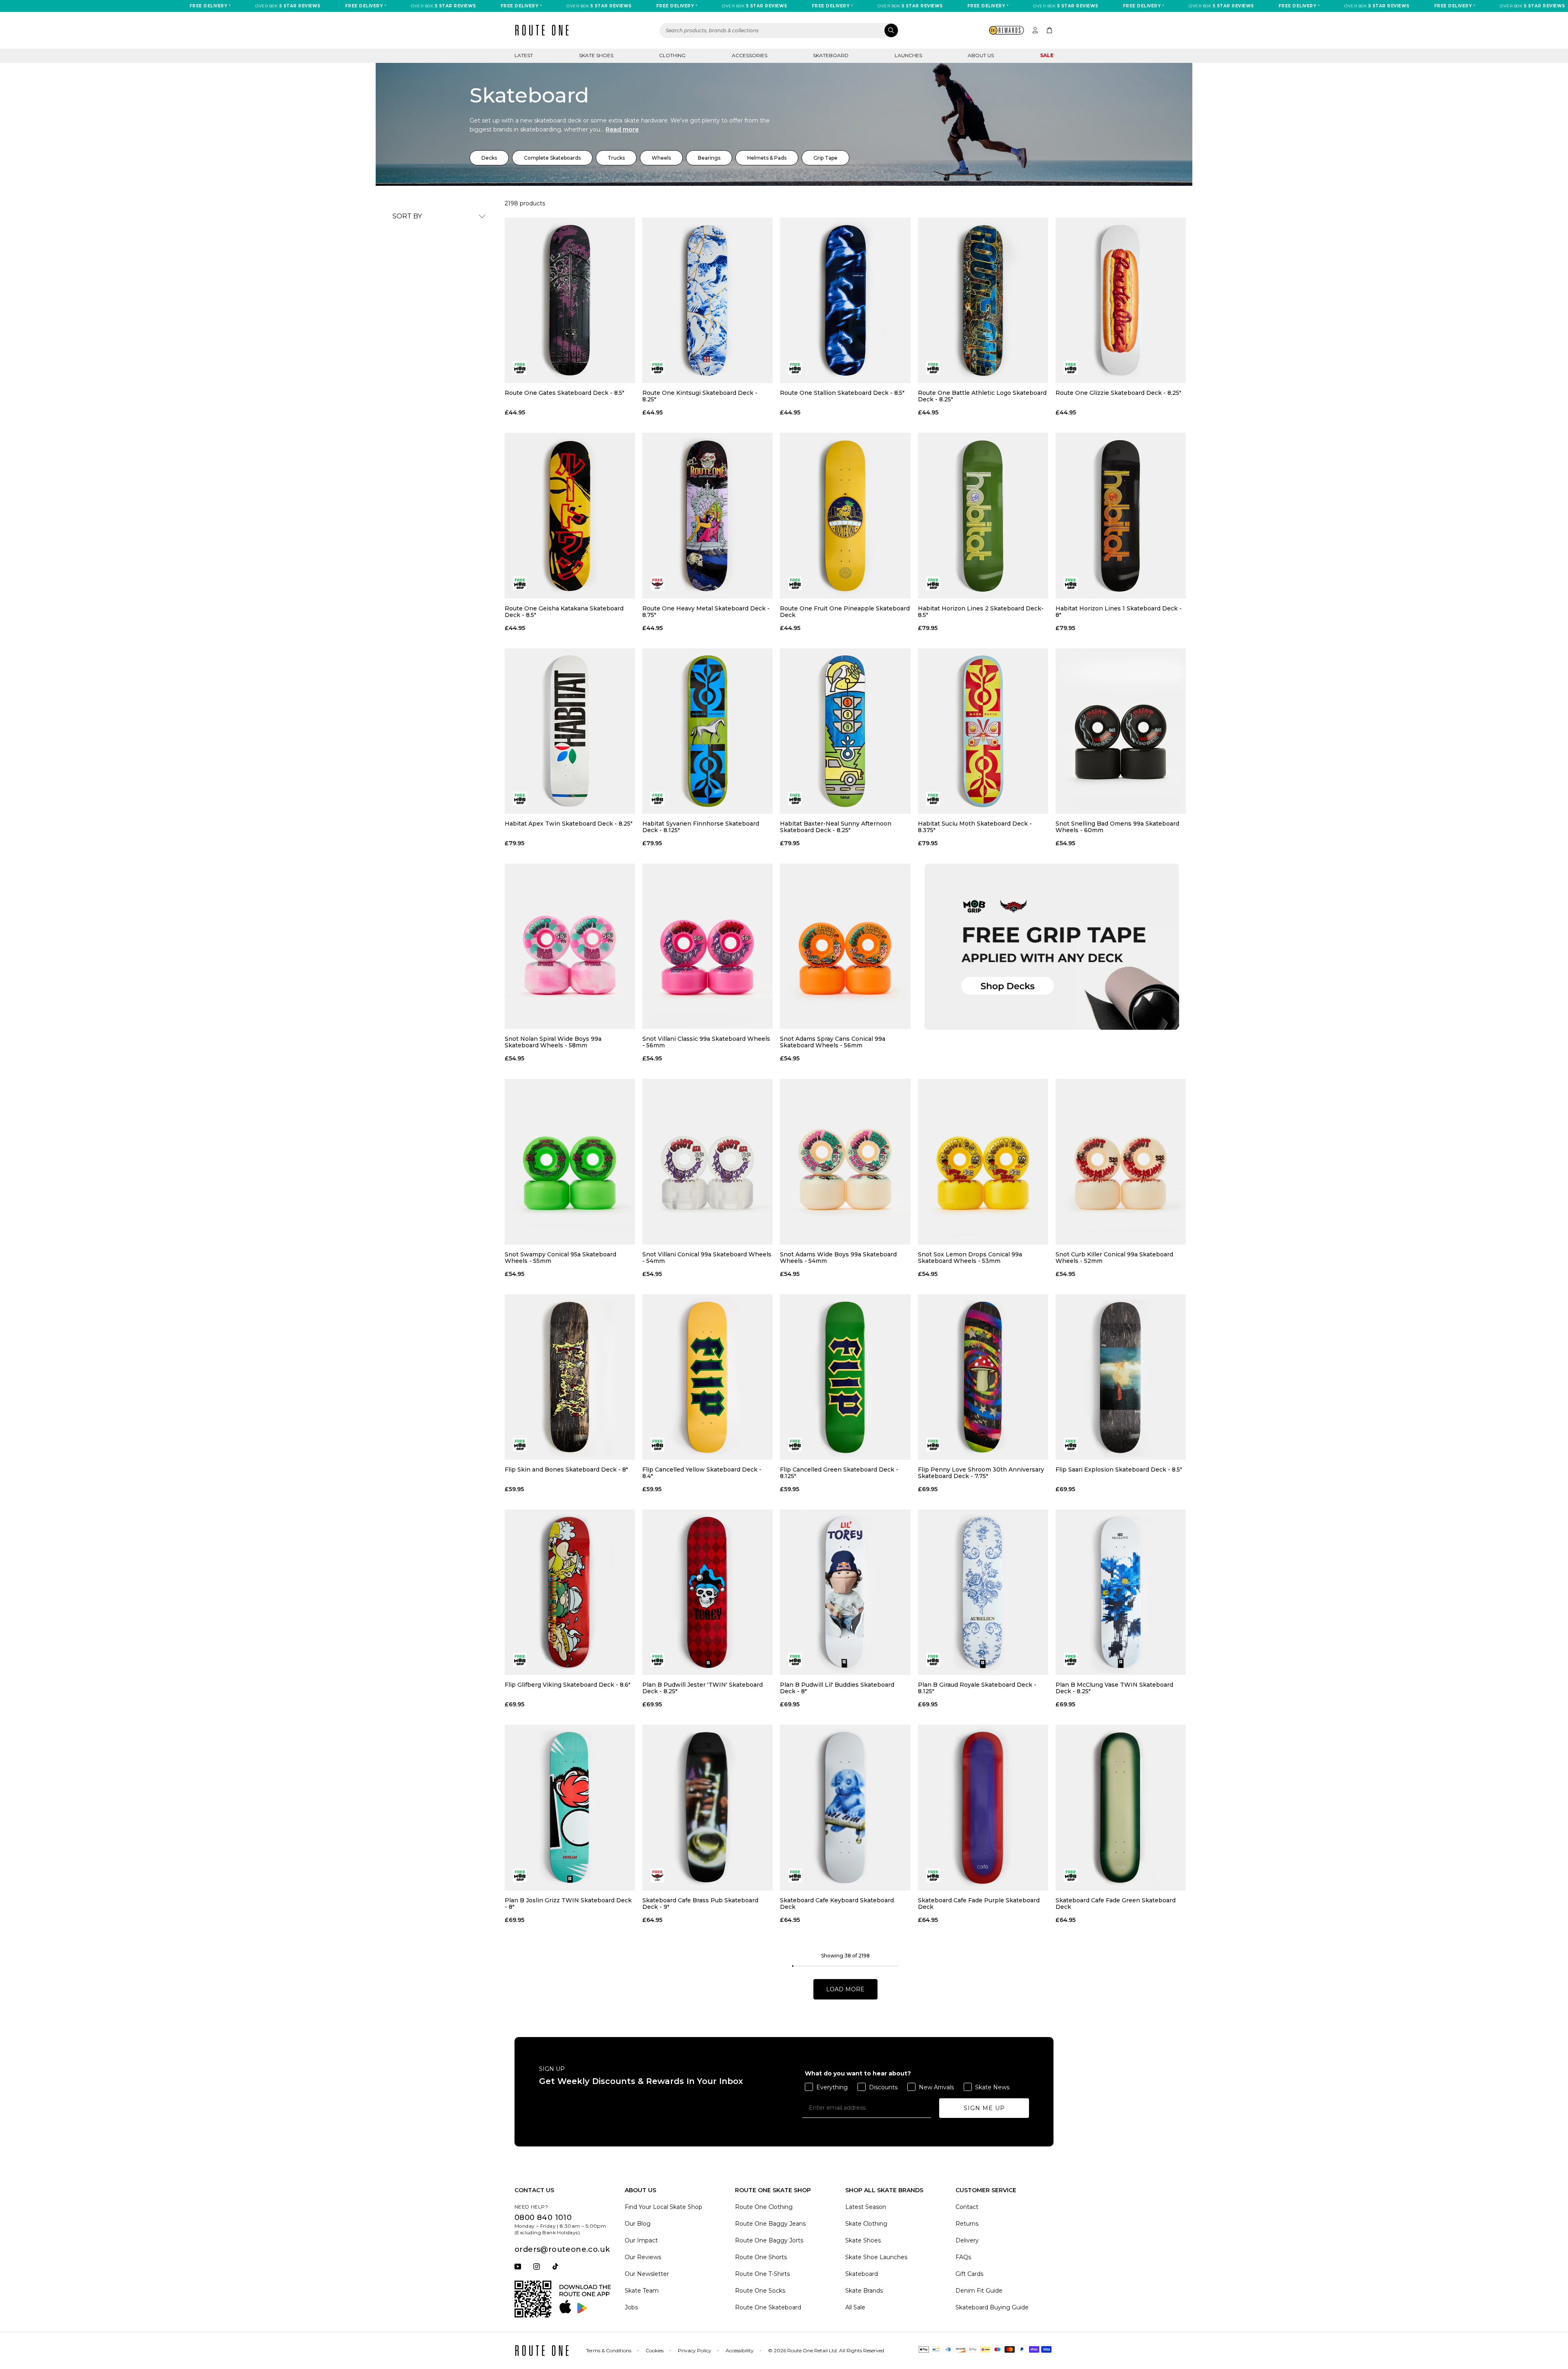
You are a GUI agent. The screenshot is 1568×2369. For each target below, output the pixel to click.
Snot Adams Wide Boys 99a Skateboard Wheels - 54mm (838, 1258)
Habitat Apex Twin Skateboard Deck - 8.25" (569, 824)
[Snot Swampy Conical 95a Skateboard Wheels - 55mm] (570, 1161)
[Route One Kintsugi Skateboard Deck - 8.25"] (707, 300)
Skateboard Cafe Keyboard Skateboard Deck (837, 1904)
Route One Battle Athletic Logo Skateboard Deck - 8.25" (982, 396)
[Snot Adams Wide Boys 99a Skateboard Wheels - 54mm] (845, 1161)
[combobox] (779, 30)
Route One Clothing (764, 2207)
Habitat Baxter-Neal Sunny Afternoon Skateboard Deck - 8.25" (836, 827)
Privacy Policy (695, 2350)
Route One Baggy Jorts (769, 2240)
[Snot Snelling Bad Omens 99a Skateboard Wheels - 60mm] (1121, 731)
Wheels (661, 158)
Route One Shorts (761, 2257)
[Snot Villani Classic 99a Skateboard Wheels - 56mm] (707, 946)
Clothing (672, 55)
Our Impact (641, 2240)
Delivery (967, 2240)
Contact (967, 2207)
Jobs (631, 2307)
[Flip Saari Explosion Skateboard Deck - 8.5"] (1121, 1377)
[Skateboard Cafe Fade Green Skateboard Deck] (1121, 1807)
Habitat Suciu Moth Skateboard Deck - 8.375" (975, 827)
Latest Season (866, 2207)
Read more (622, 129)
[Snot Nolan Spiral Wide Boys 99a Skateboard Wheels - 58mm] (570, 946)
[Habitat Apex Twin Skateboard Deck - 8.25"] (570, 731)
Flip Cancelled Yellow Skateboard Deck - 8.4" (702, 1473)
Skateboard (831, 55)
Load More (845, 1989)
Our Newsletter (647, 2274)
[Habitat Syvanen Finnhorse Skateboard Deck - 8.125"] (707, 731)
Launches (908, 55)
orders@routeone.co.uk (562, 2249)
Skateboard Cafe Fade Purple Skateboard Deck (979, 1904)
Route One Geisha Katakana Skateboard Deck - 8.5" (564, 612)
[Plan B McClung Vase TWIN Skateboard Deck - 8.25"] (1121, 1592)
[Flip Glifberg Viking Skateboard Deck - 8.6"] (570, 1592)
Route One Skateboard (768, 2307)
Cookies (655, 2350)
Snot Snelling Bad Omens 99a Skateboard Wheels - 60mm (1117, 827)
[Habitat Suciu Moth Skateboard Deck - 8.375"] (983, 731)
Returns (967, 2224)
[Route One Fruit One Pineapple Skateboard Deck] (845, 515)
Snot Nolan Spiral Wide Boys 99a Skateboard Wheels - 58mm (553, 1042)
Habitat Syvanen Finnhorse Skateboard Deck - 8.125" (701, 827)
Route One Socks (760, 2291)
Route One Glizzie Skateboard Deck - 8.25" (1118, 393)
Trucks (616, 158)
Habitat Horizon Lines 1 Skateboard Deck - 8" (1119, 612)
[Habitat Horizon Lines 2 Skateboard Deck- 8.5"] (983, 515)
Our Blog (638, 2224)
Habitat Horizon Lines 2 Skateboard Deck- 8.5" (981, 612)
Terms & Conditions (609, 2350)
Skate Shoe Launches (876, 2257)
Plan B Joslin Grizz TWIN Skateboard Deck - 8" (568, 1904)
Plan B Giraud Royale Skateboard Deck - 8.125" (977, 1688)
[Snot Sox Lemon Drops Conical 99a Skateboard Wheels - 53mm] (983, 1161)
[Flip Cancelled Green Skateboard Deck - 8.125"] (845, 1377)
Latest (524, 55)
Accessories (749, 55)
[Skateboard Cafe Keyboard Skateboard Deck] (845, 1807)
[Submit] (891, 30)
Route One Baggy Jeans (770, 2224)
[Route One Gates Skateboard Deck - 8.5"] (570, 300)
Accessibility (740, 2350)
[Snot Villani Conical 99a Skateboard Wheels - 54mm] (707, 1161)
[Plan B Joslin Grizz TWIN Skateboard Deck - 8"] (570, 1807)
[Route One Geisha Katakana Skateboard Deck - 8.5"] (570, 515)
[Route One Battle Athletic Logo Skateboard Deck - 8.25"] (983, 300)
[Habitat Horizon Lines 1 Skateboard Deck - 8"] (1121, 515)
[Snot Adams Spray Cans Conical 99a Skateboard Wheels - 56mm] (845, 946)
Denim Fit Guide (979, 2291)
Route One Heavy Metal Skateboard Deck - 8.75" (706, 612)
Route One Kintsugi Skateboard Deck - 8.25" (700, 396)
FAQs (963, 2257)
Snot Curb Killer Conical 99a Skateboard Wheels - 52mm (1114, 1258)
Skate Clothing (866, 2224)
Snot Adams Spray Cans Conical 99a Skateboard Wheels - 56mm (833, 1042)
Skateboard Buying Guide (992, 2307)
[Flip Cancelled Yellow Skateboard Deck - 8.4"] (707, 1377)
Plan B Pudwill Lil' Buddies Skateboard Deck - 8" (837, 1688)
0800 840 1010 (543, 2218)
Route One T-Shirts (762, 2274)
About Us (981, 55)
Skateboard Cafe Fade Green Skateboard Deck (1116, 1904)
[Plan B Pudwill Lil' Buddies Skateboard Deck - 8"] (845, 1592)
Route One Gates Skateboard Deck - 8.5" (565, 393)
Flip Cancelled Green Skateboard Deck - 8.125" (839, 1473)
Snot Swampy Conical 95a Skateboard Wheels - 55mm (560, 1258)
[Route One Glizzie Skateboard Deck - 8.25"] (1121, 300)
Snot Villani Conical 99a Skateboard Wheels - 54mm (707, 1258)
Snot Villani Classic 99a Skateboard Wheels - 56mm (706, 1042)
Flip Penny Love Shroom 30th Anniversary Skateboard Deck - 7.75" (981, 1473)
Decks (489, 158)
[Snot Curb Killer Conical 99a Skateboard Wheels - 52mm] (1121, 1161)
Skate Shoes (596, 55)
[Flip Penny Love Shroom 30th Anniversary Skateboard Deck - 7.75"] (983, 1377)
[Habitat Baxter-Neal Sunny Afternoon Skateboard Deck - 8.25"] (845, 731)
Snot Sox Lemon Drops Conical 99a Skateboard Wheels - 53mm (970, 1258)
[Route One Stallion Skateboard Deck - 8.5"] (845, 300)
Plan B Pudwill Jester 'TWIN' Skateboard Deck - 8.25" (703, 1688)
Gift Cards (969, 2274)
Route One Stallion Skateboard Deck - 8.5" (842, 393)
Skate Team (642, 2291)
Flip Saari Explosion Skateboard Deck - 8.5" (1119, 1470)
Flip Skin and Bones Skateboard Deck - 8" (566, 1470)
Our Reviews (643, 2257)
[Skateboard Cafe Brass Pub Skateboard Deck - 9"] (707, 1807)
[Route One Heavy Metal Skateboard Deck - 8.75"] (707, 515)
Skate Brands (864, 2291)
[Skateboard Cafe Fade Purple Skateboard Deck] (983, 1807)
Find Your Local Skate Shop (664, 2207)
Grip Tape (825, 158)
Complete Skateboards (552, 158)
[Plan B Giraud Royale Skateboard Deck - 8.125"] (983, 1592)
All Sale (855, 2307)
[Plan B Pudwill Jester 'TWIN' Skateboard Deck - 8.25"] (707, 1592)
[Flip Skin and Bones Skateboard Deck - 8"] (570, 1377)
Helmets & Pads (767, 158)
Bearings (709, 158)
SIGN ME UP (984, 2108)
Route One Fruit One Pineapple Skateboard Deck (845, 612)
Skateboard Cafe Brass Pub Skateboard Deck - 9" (700, 1904)
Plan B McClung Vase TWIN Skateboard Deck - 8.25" (1114, 1688)
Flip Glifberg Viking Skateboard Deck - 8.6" (568, 1685)
